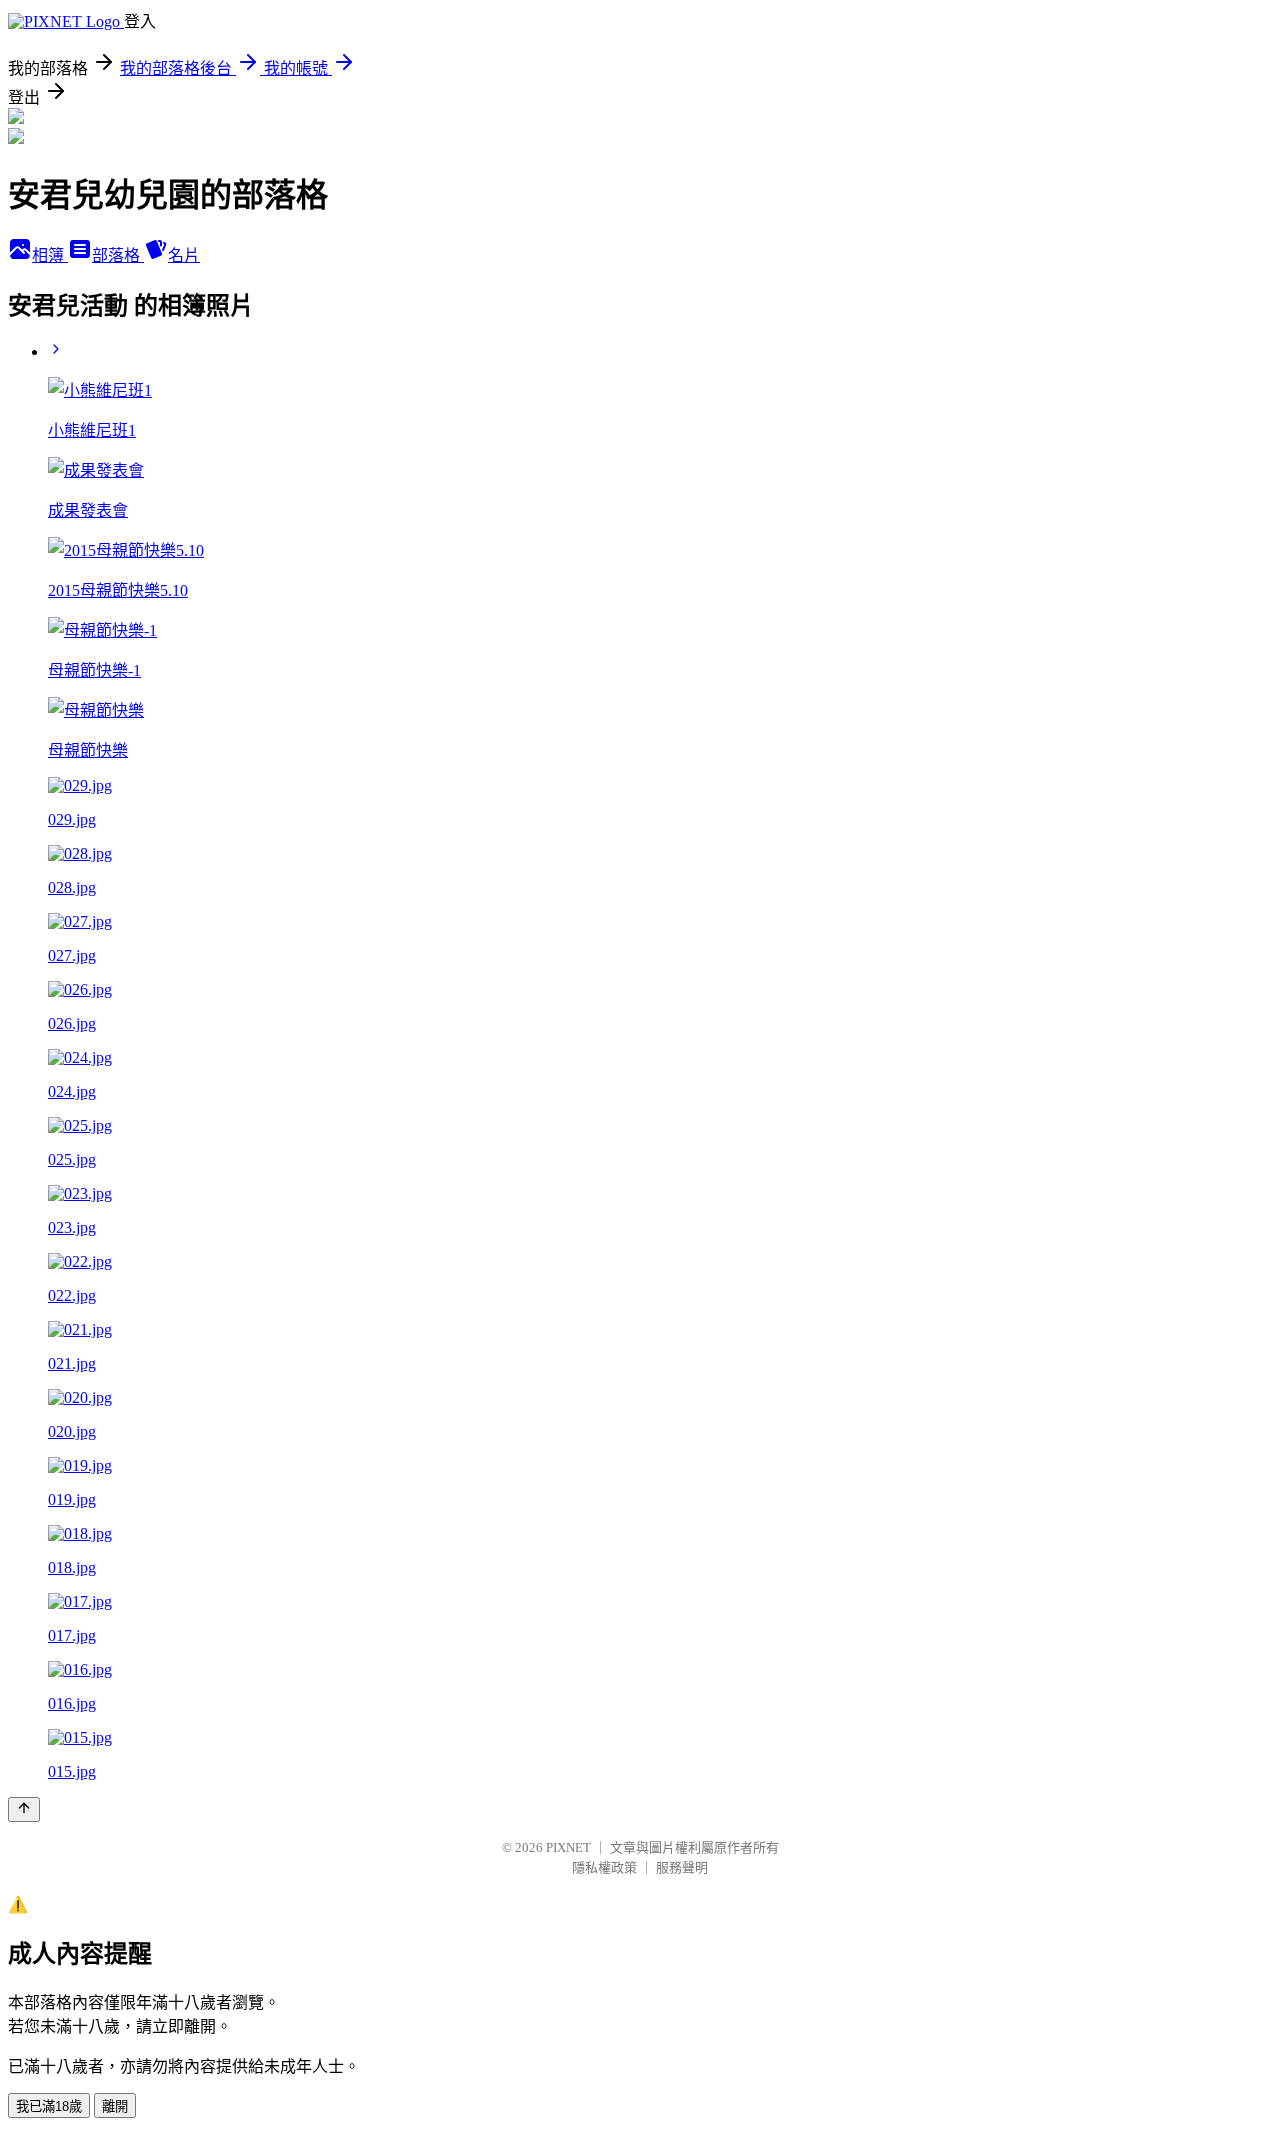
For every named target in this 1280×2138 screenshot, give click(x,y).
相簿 (50, 255)
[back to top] (24, 1809)
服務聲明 (682, 1867)
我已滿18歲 (49, 2106)
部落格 (118, 255)
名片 (184, 255)
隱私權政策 (604, 1867)
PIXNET (568, 1847)
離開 (115, 2106)
